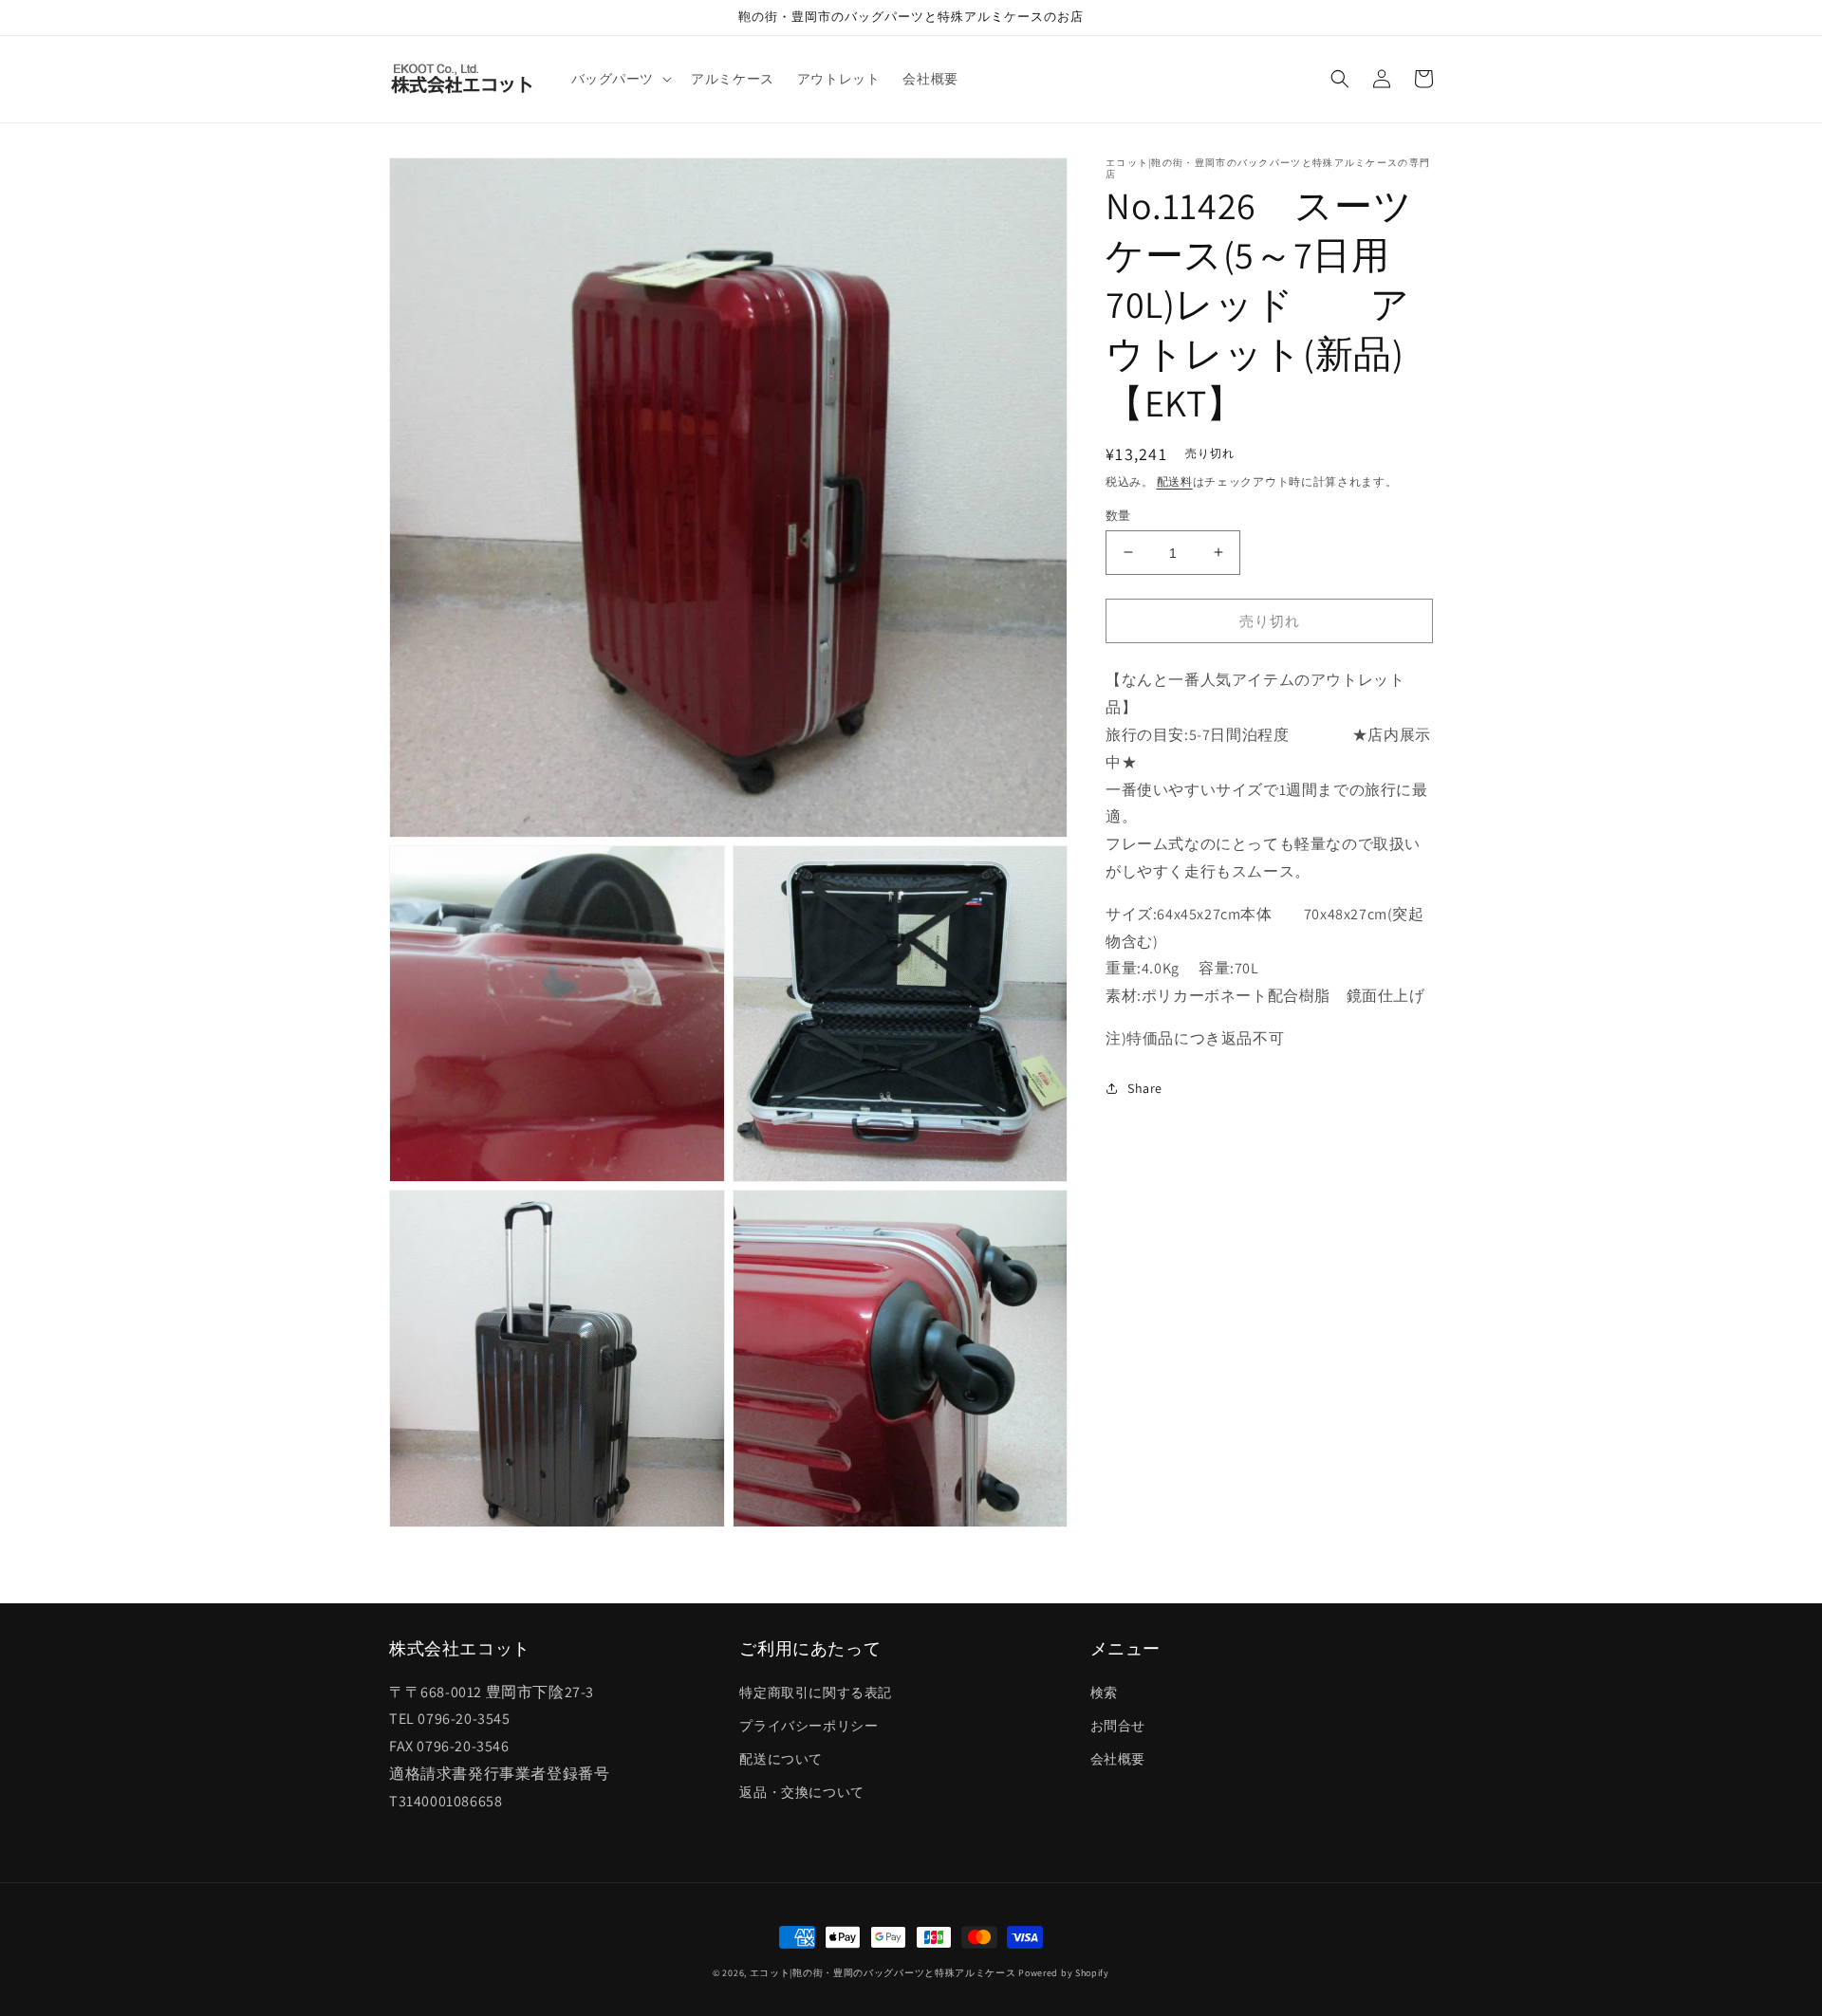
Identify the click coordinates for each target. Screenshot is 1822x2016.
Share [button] (1145, 1087)
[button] (620, 79)
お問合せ (1118, 1726)
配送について (781, 1759)
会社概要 (1118, 1759)
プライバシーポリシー (809, 1726)
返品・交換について (801, 1792)
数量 (1118, 515)
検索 (1104, 1692)
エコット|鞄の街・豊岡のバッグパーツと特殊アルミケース (883, 1973)
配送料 (1175, 481)
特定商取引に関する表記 (816, 1692)
